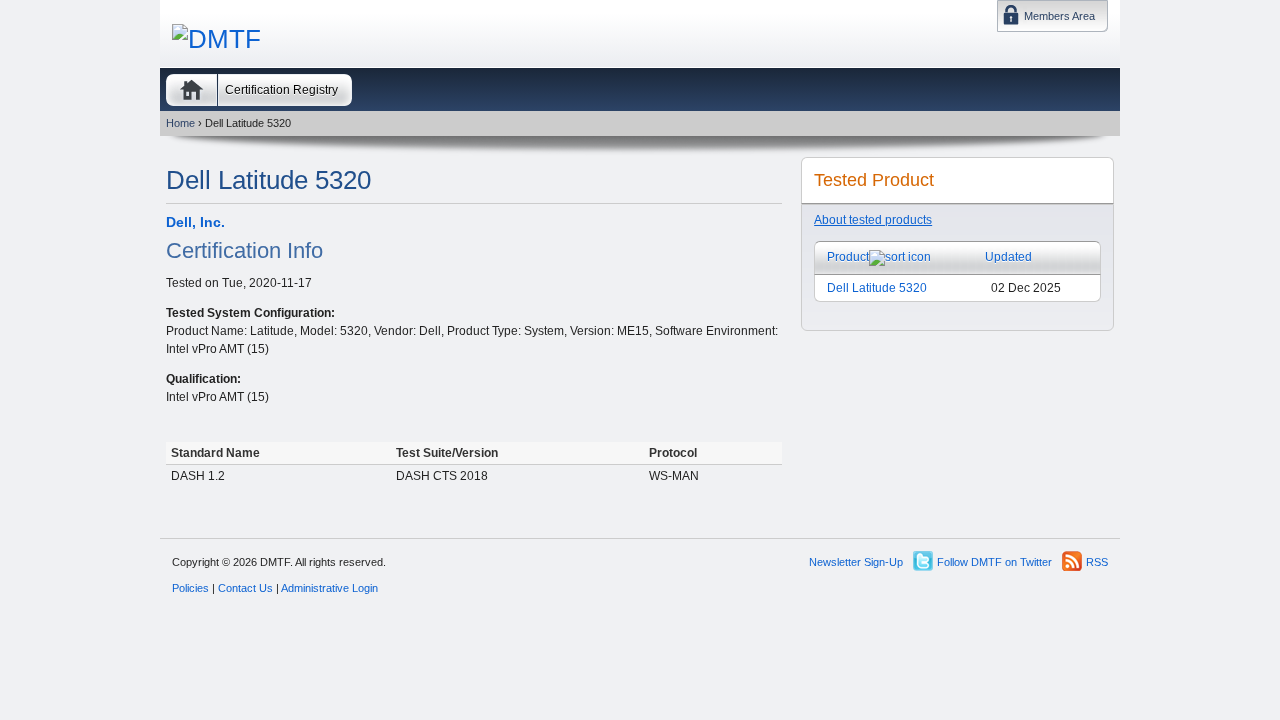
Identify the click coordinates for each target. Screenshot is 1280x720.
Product (848, 257)
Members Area (1059, 16)
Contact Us (245, 588)
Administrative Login (329, 588)
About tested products (873, 220)
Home (191, 90)
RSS (1097, 562)
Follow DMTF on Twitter (994, 562)
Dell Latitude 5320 (877, 288)
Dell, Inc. (195, 222)
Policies (190, 588)
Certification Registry (281, 90)
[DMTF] (216, 39)
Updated (1008, 257)
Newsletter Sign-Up (856, 562)
